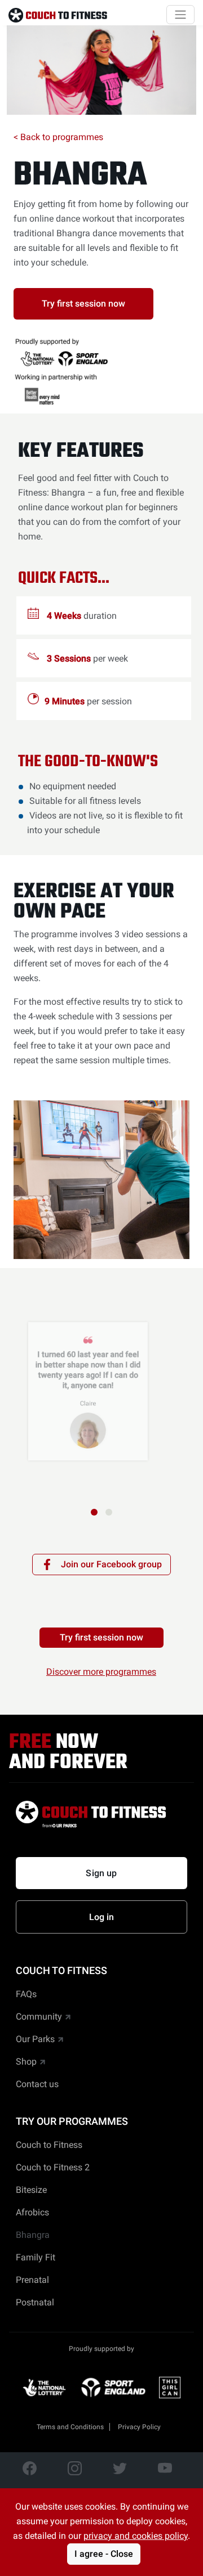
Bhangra (80, 176)
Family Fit (36, 2257)
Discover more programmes (101, 1672)
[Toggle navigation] (180, 15)
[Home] (58, 15)
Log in (102, 1917)
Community (39, 2017)
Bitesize (31, 2190)
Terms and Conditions (70, 2427)
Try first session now (83, 304)
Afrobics (32, 2212)
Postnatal (35, 2302)
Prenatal (32, 2280)
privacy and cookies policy (136, 2536)
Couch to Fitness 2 (53, 2167)
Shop (26, 2062)
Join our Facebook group (111, 1564)
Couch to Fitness (49, 2145)
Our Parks (35, 2039)
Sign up (101, 1873)
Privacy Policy (139, 2427)
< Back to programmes (58, 137)
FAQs (26, 1994)
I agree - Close (104, 2554)
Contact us (37, 2084)
